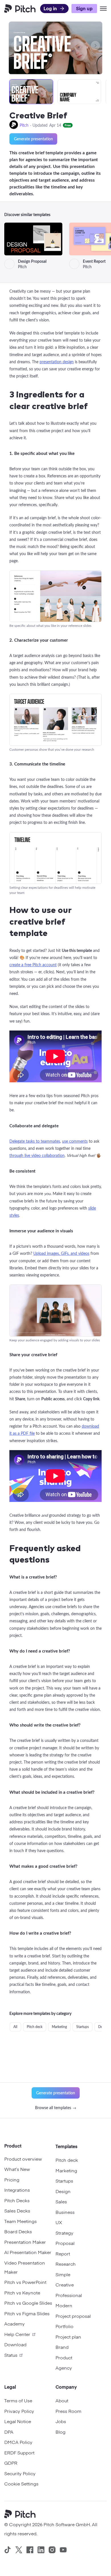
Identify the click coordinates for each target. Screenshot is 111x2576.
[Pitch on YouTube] (63, 2550)
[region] (55, 92)
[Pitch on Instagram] (52, 2550)
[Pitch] (22, 2515)
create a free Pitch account (33, 965)
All (15, 2027)
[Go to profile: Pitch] (14, 125)
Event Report (95, 261)
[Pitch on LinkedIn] (41, 2550)
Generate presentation (33, 139)
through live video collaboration (37, 1155)
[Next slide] (95, 46)
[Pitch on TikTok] (8, 2550)
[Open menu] (103, 9)
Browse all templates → (56, 2108)
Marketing (59, 2027)
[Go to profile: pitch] (9, 264)
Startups (83, 2027)
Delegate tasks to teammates (35, 1141)
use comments (75, 1141)
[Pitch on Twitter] (19, 2550)
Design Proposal (32, 261)
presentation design (57, 362)
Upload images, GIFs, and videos (61, 1253)
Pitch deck (35, 2027)
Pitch (24, 125)
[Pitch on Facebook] (30, 2550)
